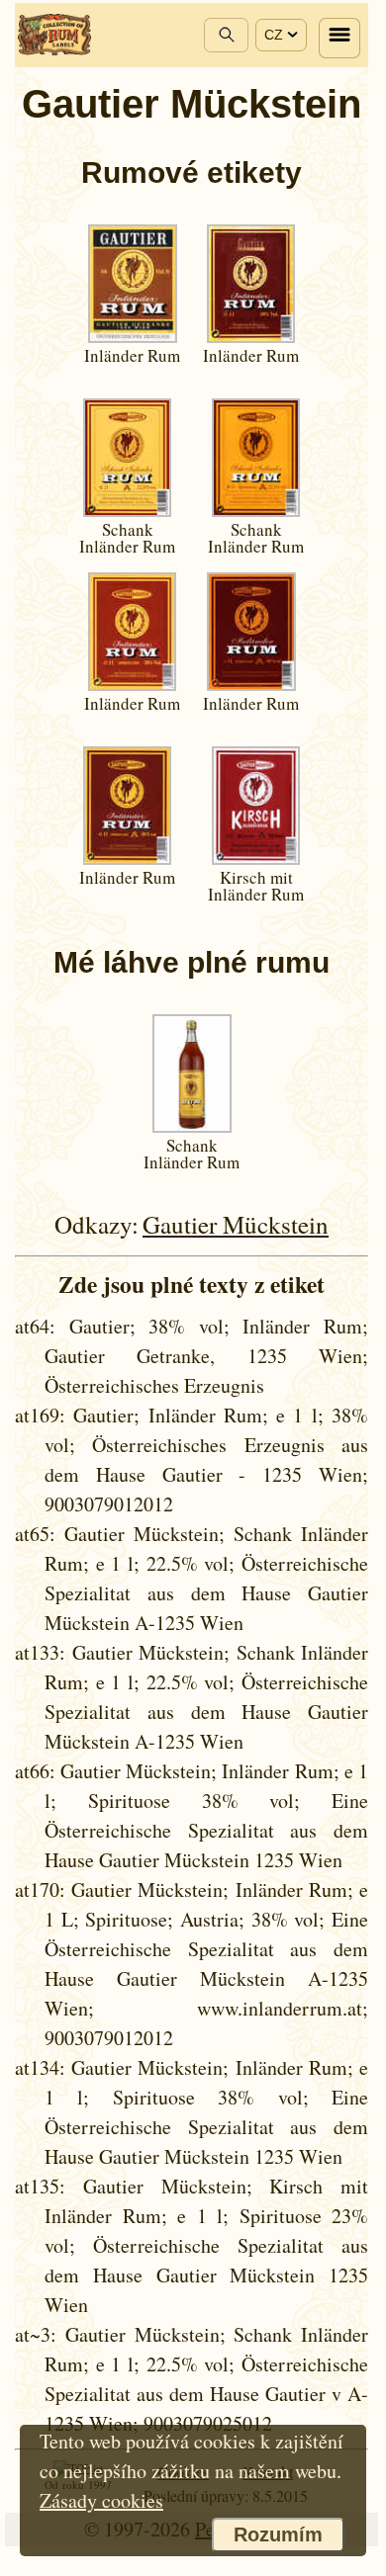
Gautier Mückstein (236, 1224)
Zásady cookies (101, 2500)
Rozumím (278, 2534)
